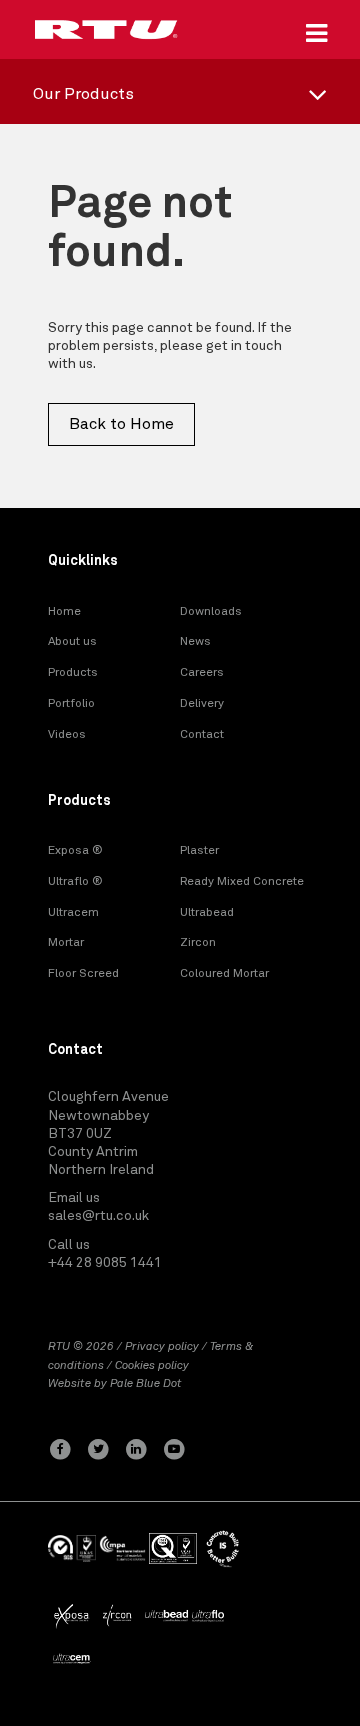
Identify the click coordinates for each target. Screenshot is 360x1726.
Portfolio (71, 704)
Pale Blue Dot (146, 1384)
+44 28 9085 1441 (105, 1263)
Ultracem (73, 913)
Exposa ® (75, 851)
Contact (202, 735)
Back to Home (121, 424)
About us (72, 642)
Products (73, 673)
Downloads (211, 612)
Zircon (198, 943)
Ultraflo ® (75, 882)
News (195, 642)
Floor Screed (83, 974)
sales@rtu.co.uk (98, 1216)
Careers (202, 673)
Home (64, 612)
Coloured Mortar (224, 974)
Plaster (199, 851)
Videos (67, 735)
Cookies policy (152, 1366)
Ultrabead (207, 913)
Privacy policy (162, 1347)
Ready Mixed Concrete (242, 882)
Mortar (66, 943)
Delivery (202, 704)
